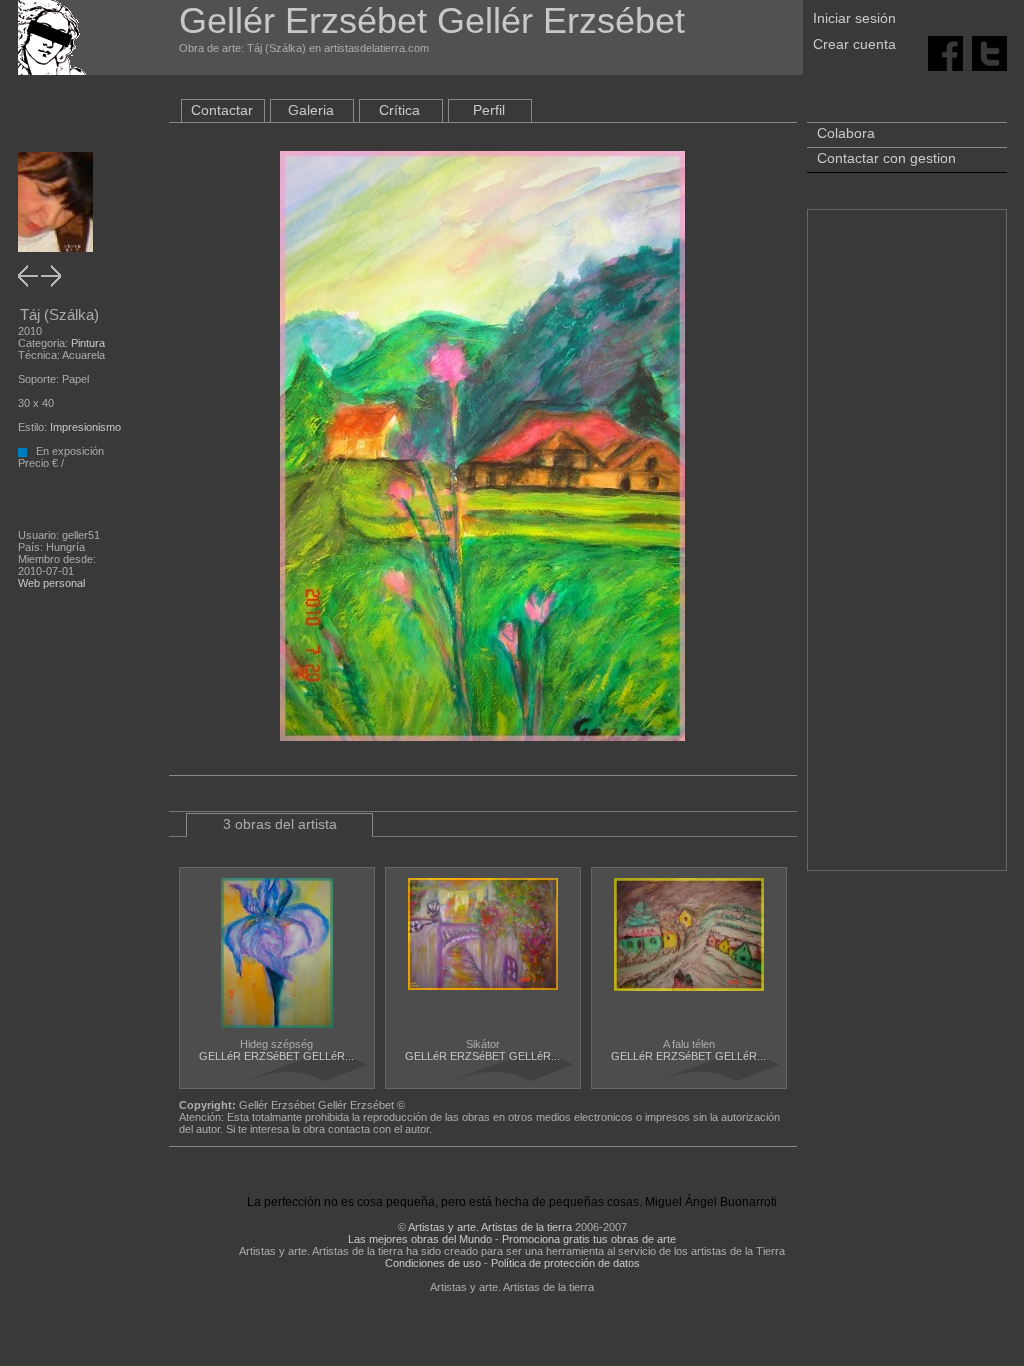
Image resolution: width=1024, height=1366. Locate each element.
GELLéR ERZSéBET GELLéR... (276, 1056)
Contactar (222, 110)
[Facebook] (945, 52)
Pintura (88, 343)
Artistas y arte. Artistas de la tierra (490, 1227)
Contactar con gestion (886, 158)
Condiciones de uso (433, 1263)
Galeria (311, 110)
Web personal (51, 583)
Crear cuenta (854, 44)
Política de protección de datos (565, 1263)
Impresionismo (85, 427)
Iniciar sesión (854, 18)
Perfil (489, 110)
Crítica (399, 110)
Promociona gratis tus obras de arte (589, 1239)
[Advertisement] (907, 550)
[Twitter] (989, 52)
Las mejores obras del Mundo (420, 1239)
